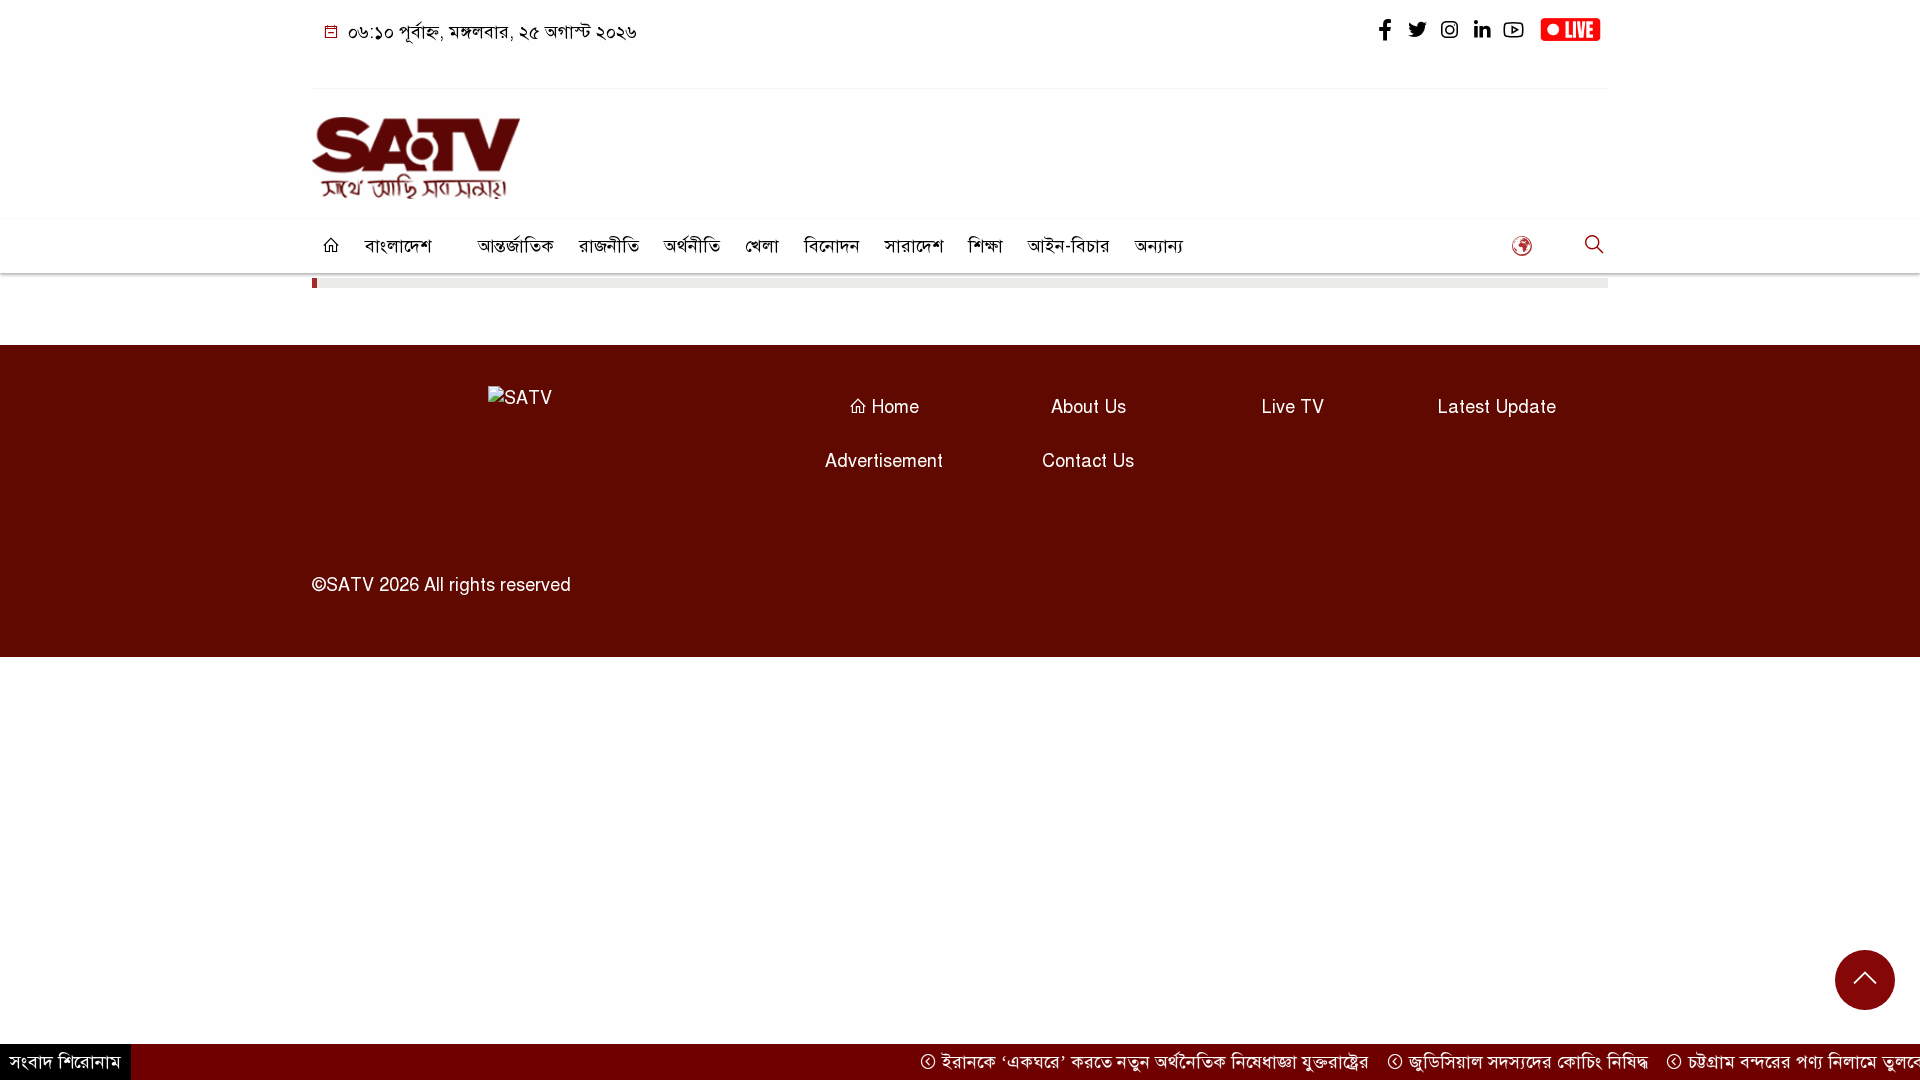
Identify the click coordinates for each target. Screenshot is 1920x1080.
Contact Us (1088, 461)
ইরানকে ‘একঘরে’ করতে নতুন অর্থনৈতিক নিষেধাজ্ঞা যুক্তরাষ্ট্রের (1140, 1062)
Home (893, 407)
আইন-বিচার (1069, 246)
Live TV (1293, 407)
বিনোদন (832, 246)
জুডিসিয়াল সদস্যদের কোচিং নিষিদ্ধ (1513, 1062)
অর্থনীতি (692, 246)
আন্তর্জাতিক (516, 246)
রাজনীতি (609, 246)
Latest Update (1497, 407)
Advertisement (884, 461)
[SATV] (416, 149)
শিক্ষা (985, 246)
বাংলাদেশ (398, 246)
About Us (1088, 407)
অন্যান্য (1159, 246)
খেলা (762, 246)
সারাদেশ (914, 246)
